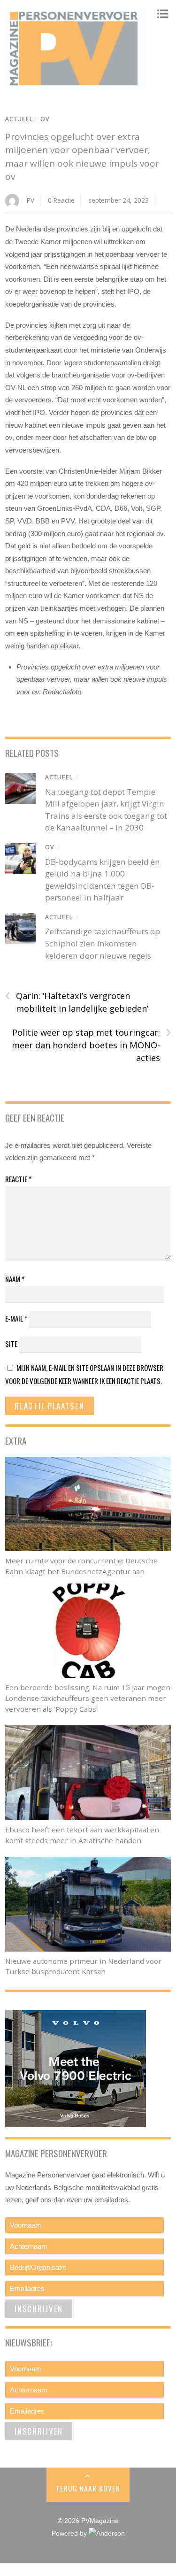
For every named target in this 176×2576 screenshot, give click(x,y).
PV (31, 200)
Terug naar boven (88, 2488)
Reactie (18, 1179)
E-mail (16, 1318)
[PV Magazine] (76, 86)
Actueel (19, 119)
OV (45, 119)
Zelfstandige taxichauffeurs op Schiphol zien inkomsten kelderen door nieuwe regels (103, 943)
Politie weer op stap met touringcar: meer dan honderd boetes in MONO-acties (91, 1045)
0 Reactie (61, 200)
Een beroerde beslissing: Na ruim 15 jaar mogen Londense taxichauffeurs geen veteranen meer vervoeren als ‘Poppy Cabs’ (88, 1698)
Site (11, 1344)
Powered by (70, 2534)
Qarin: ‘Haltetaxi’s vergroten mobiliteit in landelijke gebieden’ (77, 1002)
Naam (15, 1279)
